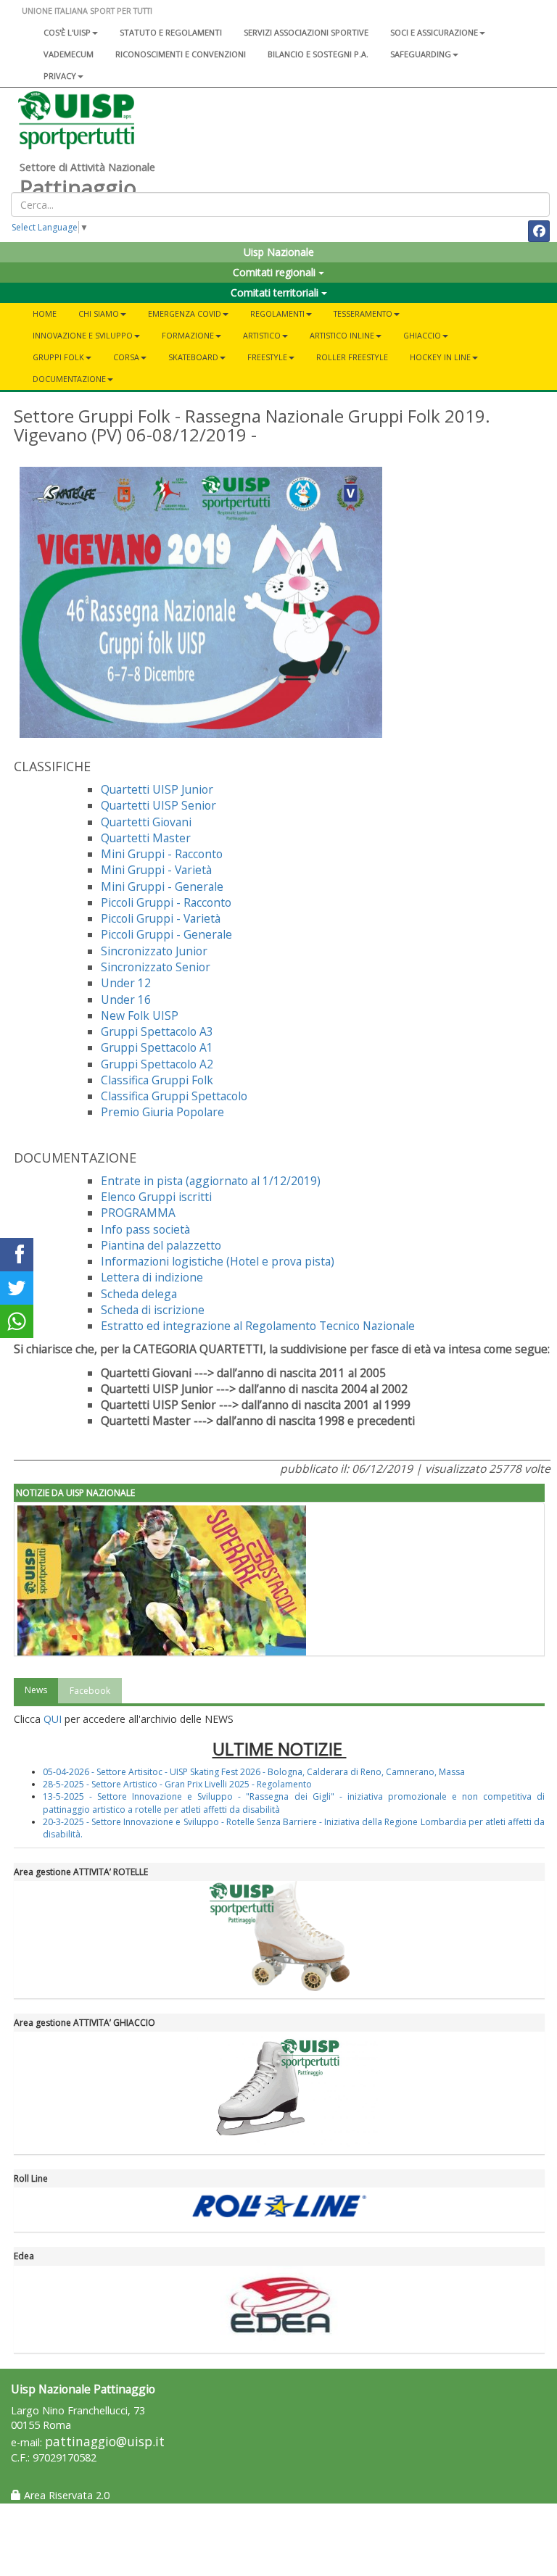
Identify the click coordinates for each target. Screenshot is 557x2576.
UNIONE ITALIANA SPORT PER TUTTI (87, 11)
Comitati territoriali (276, 292)
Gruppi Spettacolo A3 (157, 1031)
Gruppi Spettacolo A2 (157, 1064)
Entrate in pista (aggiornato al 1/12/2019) (212, 1181)
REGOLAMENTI (277, 313)
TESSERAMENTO (363, 313)
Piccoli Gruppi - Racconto (166, 902)
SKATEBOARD (193, 357)
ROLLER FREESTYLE (352, 357)
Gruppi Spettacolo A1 (157, 1047)
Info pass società (145, 1229)
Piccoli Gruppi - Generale (166, 934)
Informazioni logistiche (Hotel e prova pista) (218, 1261)
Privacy (60, 76)
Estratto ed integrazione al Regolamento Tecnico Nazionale (258, 1326)
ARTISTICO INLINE (342, 335)
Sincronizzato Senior (156, 967)
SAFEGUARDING (421, 54)
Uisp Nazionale (279, 252)
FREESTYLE (267, 357)
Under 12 (126, 983)
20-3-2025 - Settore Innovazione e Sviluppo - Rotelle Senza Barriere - (183, 1822)
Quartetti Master (146, 838)
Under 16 (126, 1000)
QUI (53, 1719)
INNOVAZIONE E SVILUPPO (83, 335)
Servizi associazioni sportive (306, 32)
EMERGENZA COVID (185, 313)
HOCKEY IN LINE (440, 357)
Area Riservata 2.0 (65, 2495)
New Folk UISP (140, 1015)
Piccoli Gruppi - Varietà (161, 918)
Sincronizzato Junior (154, 951)
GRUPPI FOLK (58, 357)
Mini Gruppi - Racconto (162, 854)
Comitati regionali (276, 272)
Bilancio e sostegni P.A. (318, 54)
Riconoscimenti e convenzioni (181, 54)
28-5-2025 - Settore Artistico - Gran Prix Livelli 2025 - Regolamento (177, 1784)
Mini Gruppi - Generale (162, 886)
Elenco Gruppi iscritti (156, 1197)
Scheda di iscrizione (153, 1310)
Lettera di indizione (152, 1277)
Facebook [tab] (90, 1691)
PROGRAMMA (138, 1213)
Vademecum (69, 54)
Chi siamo (99, 313)
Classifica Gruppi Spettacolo (174, 1096)
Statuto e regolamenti (171, 32)
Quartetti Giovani (146, 822)
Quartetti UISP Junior (157, 789)
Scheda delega (139, 1294)
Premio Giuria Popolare (162, 1112)
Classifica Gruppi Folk (157, 1080)
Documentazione (69, 379)
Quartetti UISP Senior (158, 805)
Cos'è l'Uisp (67, 32)
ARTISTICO (262, 335)
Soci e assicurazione (434, 32)
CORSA (126, 357)
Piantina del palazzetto (161, 1245)
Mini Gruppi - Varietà (156, 870)
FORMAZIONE (188, 335)
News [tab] (36, 1690)
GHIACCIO (422, 335)
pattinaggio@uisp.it (105, 2442)
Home (45, 313)
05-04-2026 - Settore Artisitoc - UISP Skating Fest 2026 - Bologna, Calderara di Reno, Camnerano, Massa (254, 1772)
